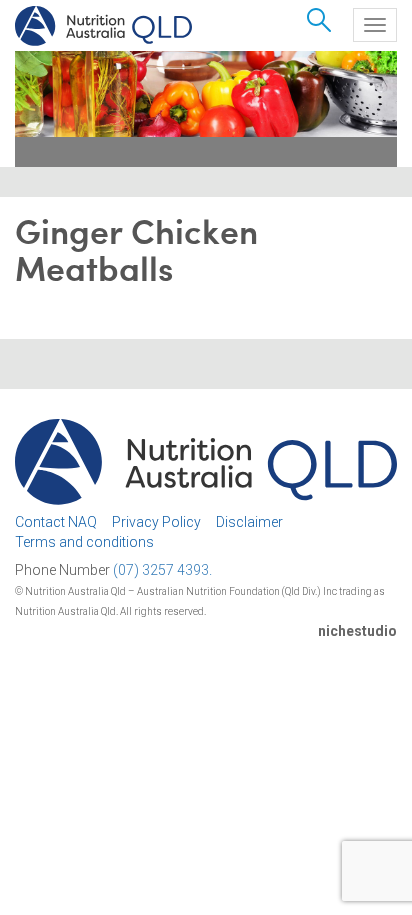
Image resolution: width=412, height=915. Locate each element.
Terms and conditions (84, 542)
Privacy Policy (156, 522)
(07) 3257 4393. (162, 570)
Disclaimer (249, 522)
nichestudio (357, 631)
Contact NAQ (56, 522)
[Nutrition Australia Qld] (103, 26)
